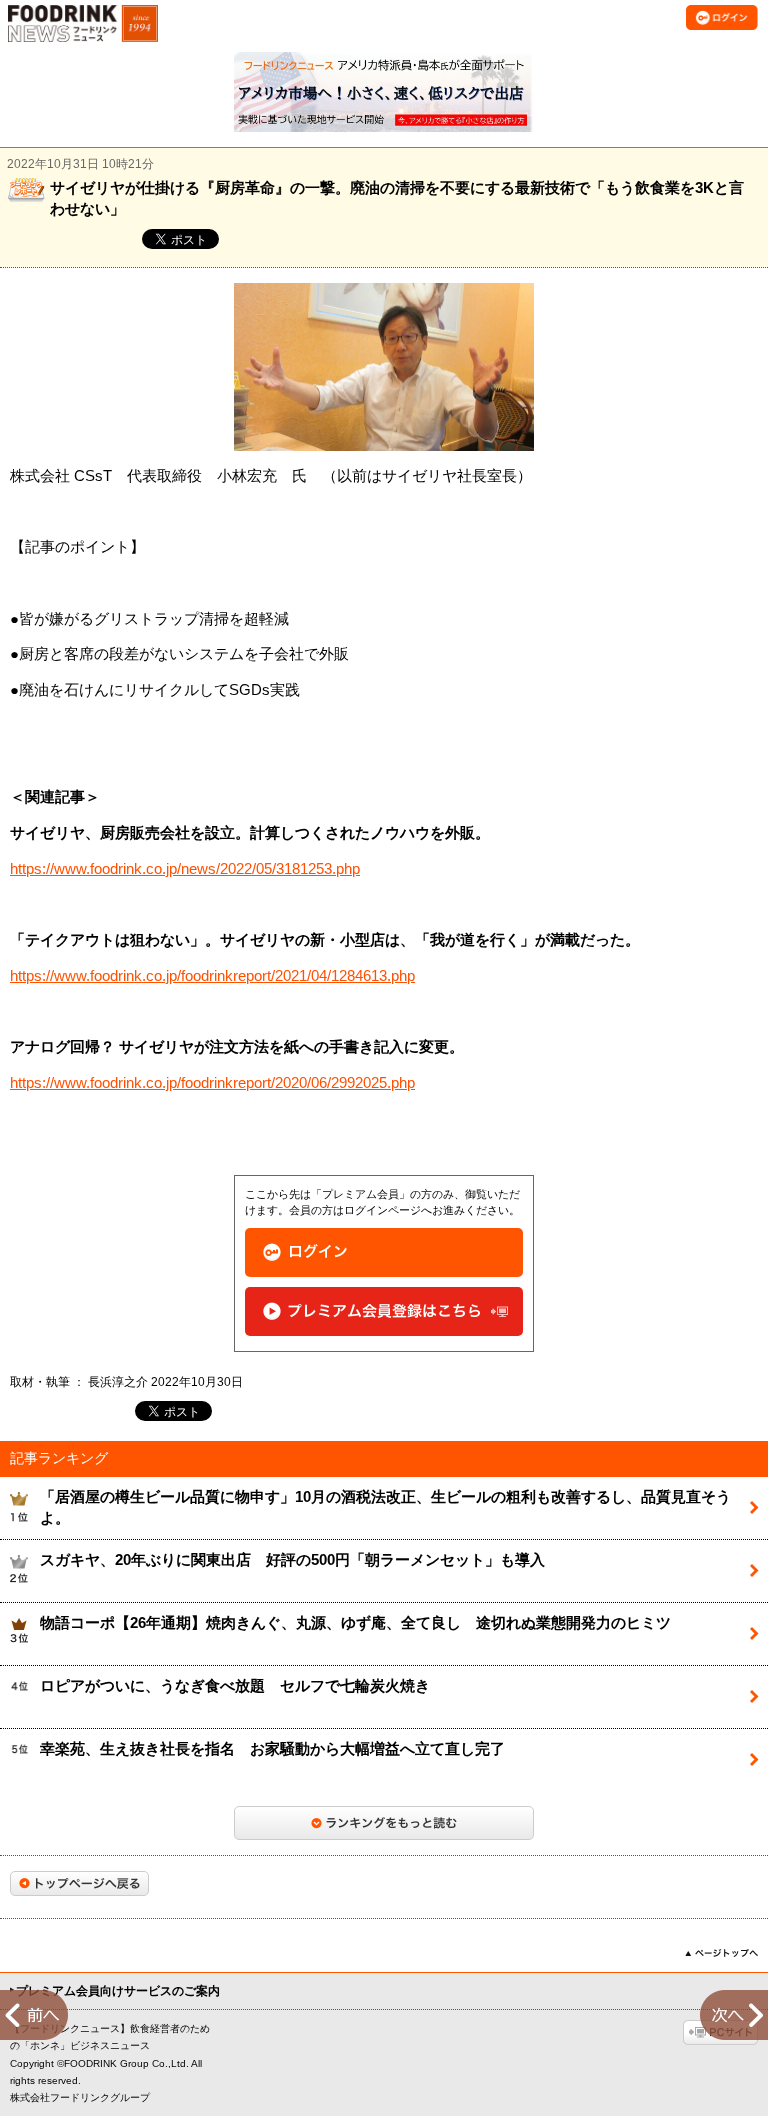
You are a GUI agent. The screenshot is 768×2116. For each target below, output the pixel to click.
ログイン (384, 1252)
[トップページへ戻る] (79, 1883)
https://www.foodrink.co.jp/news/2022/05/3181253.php (185, 869)
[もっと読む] (384, 1823)
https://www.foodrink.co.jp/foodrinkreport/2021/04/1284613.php (212, 976)
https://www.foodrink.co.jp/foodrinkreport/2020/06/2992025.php (212, 1083)
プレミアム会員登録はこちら (384, 1311)
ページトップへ (721, 1953)
